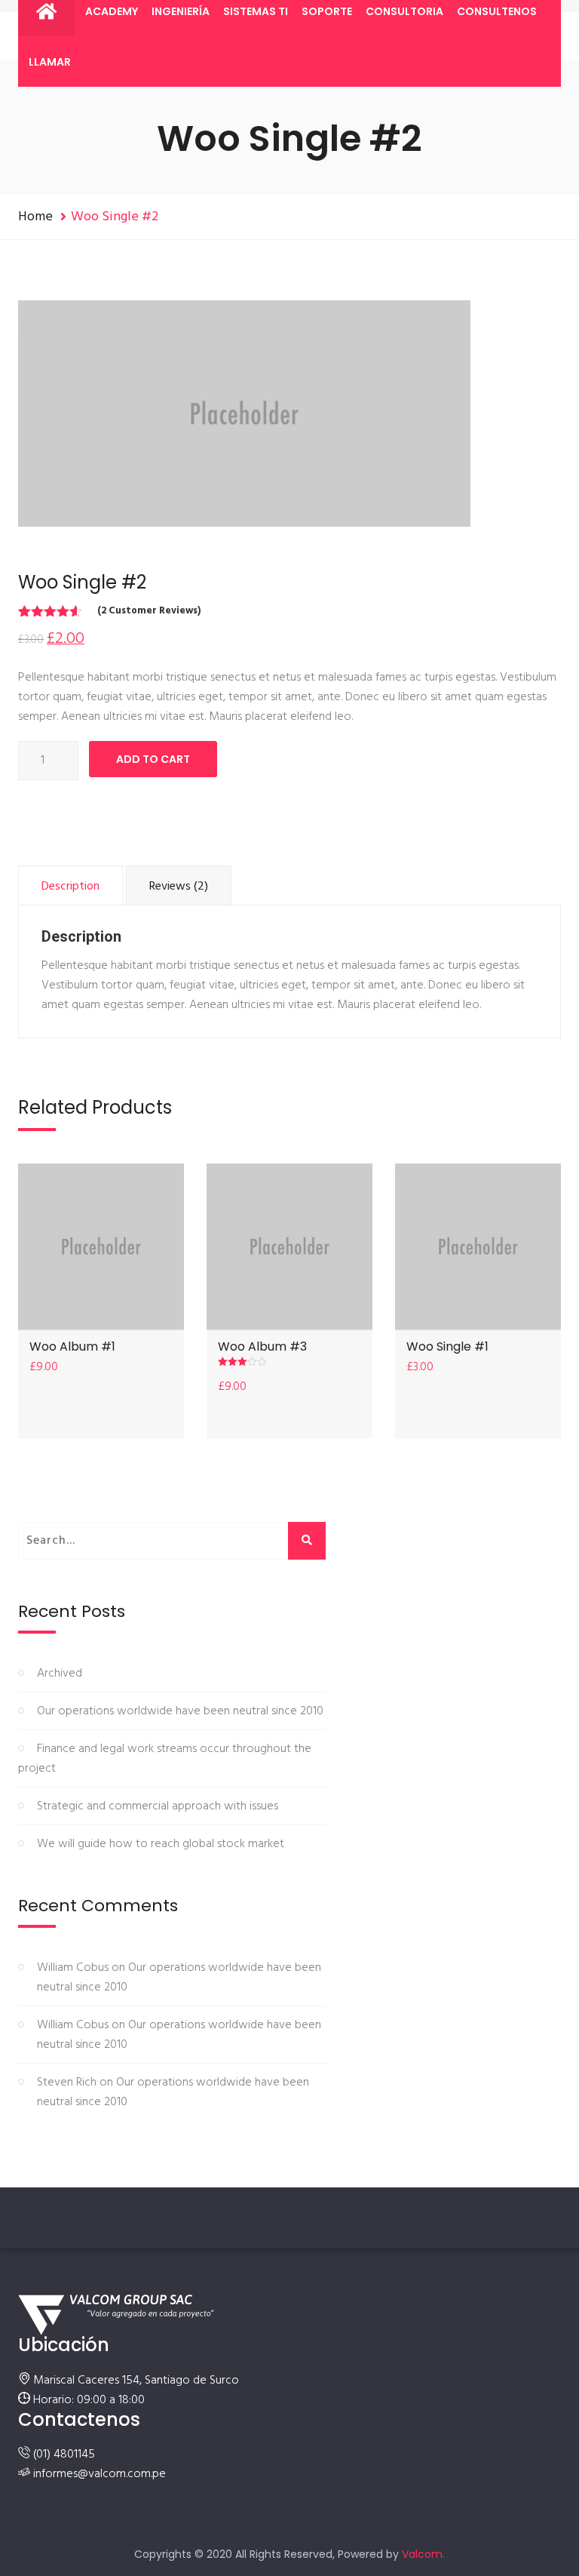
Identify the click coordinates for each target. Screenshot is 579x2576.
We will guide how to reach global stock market (161, 1844)
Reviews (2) (179, 887)
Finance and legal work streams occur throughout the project (165, 1759)
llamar (50, 62)
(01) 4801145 (64, 2455)
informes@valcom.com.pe (100, 2474)
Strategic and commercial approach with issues (158, 1806)
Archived (60, 1674)
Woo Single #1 (447, 1346)
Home (35, 217)
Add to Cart (101, 1247)
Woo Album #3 (262, 1346)
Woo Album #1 (72, 1346)
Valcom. (423, 2554)
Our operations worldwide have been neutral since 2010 (180, 1711)
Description (70, 887)
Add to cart (153, 759)
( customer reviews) (149, 611)
